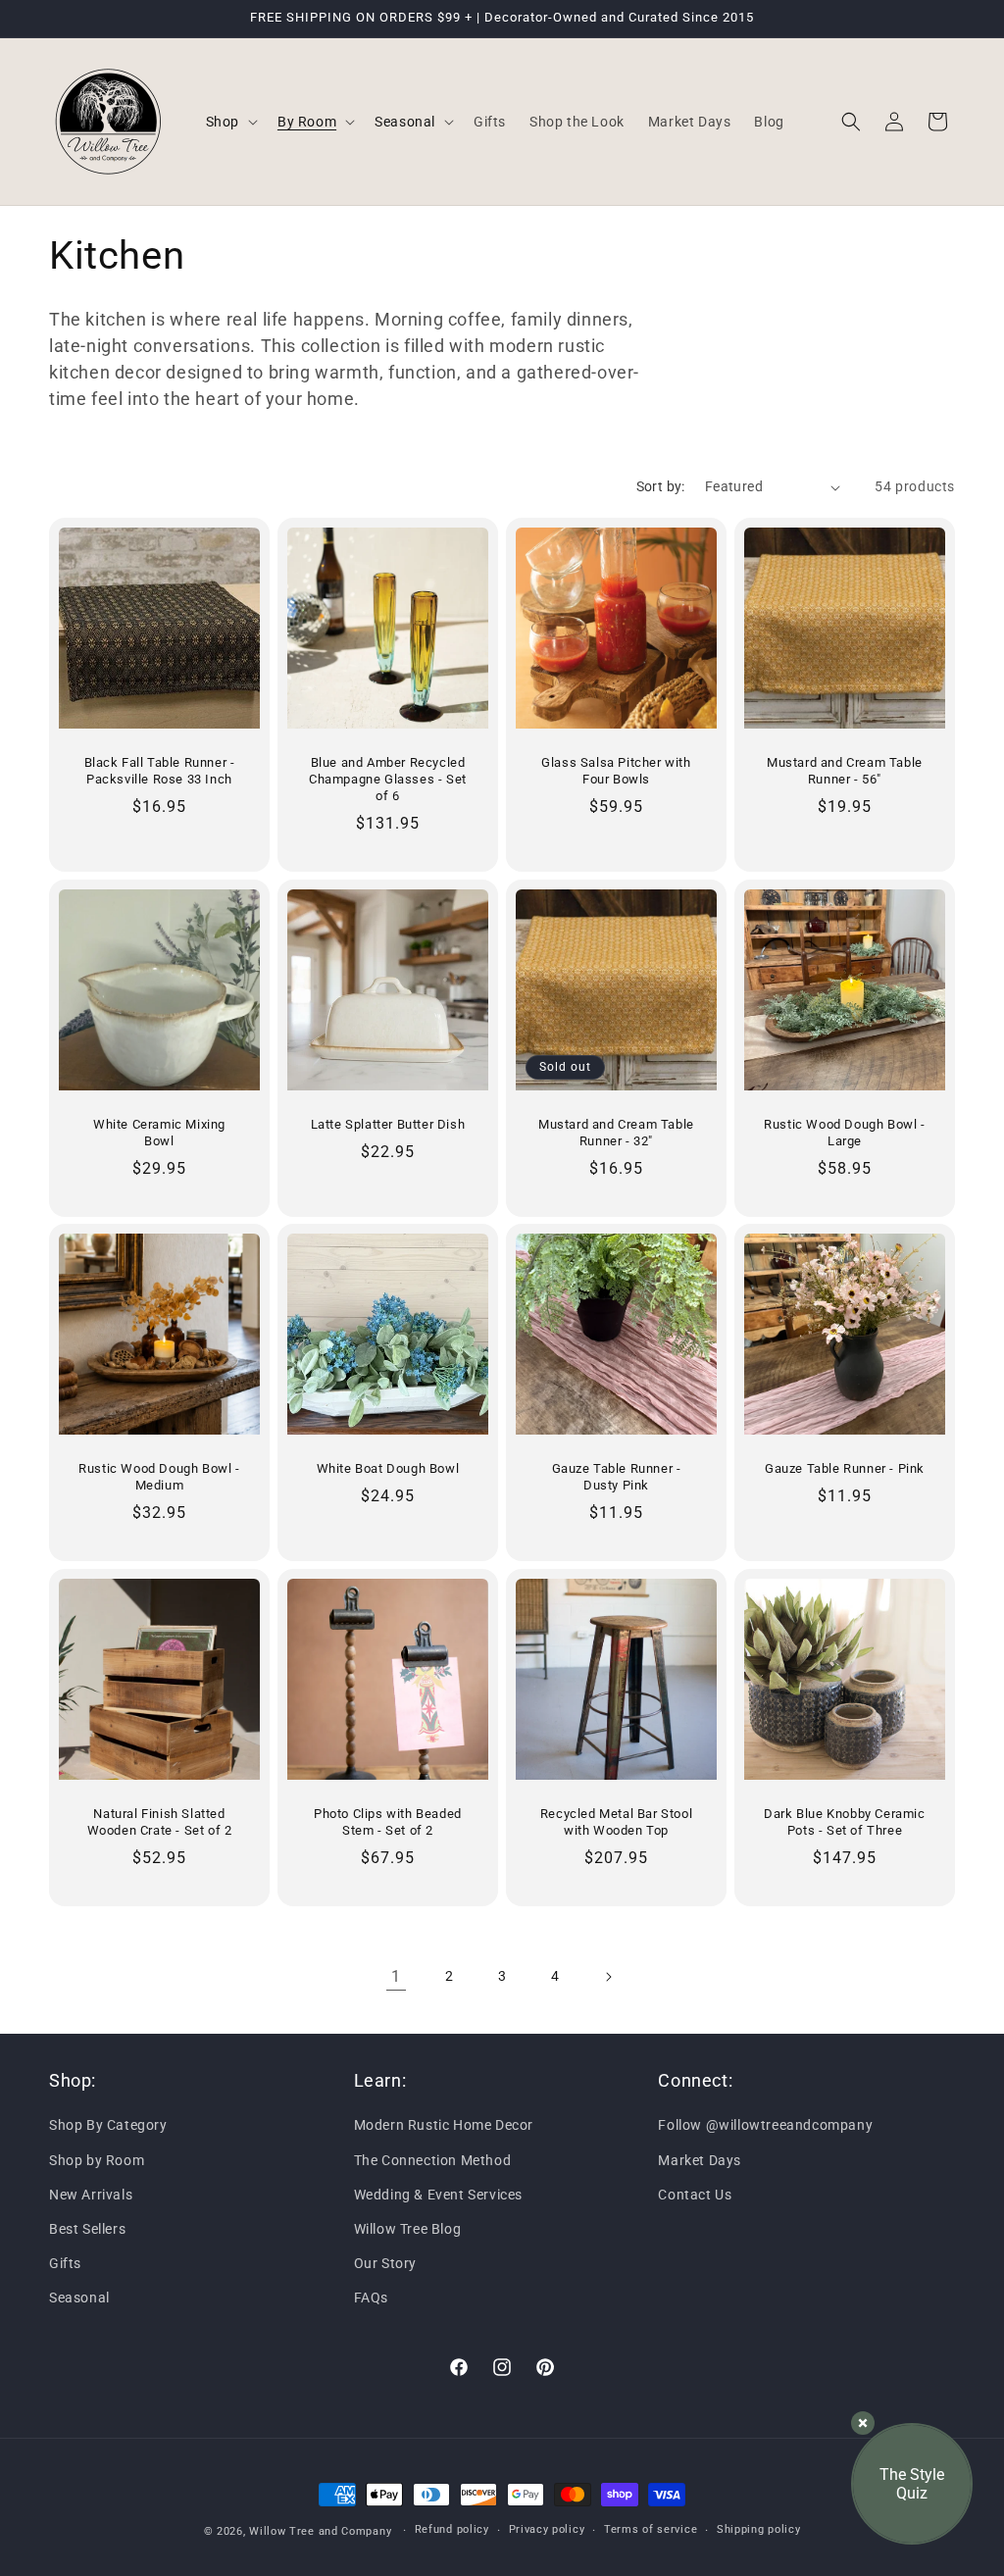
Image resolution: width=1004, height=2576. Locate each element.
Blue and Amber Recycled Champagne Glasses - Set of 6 (388, 779)
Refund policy (452, 2529)
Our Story (385, 2263)
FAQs (371, 2298)
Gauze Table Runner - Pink (845, 1468)
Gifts (65, 2263)
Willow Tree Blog (408, 2229)
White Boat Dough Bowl (388, 1468)
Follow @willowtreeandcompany (765, 2125)
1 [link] (396, 1976)
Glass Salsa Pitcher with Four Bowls (616, 771)
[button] (230, 122)
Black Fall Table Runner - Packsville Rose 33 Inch (160, 771)
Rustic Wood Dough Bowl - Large (844, 1133)
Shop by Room (97, 2160)
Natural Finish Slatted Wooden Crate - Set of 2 (160, 1822)
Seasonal (79, 2298)
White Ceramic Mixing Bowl (159, 1133)
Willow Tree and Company (320, 2531)
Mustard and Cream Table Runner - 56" (845, 771)
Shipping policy (759, 2529)
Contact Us (695, 2195)
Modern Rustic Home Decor (444, 2125)
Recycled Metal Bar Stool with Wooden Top (616, 1822)
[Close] (863, 2423)
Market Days (700, 2160)
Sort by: (661, 486)
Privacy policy (547, 2529)
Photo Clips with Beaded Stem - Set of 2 (388, 1822)
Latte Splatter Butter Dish (388, 1124)
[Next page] (608, 1977)
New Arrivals (91, 2195)
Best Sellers (87, 2229)
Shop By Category (108, 2125)
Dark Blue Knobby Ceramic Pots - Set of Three (844, 1822)
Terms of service (651, 2529)
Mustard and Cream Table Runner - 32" (616, 1133)
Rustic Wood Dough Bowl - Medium (159, 1477)
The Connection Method (433, 2160)
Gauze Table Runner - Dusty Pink (617, 1477)
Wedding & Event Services (438, 2195)
